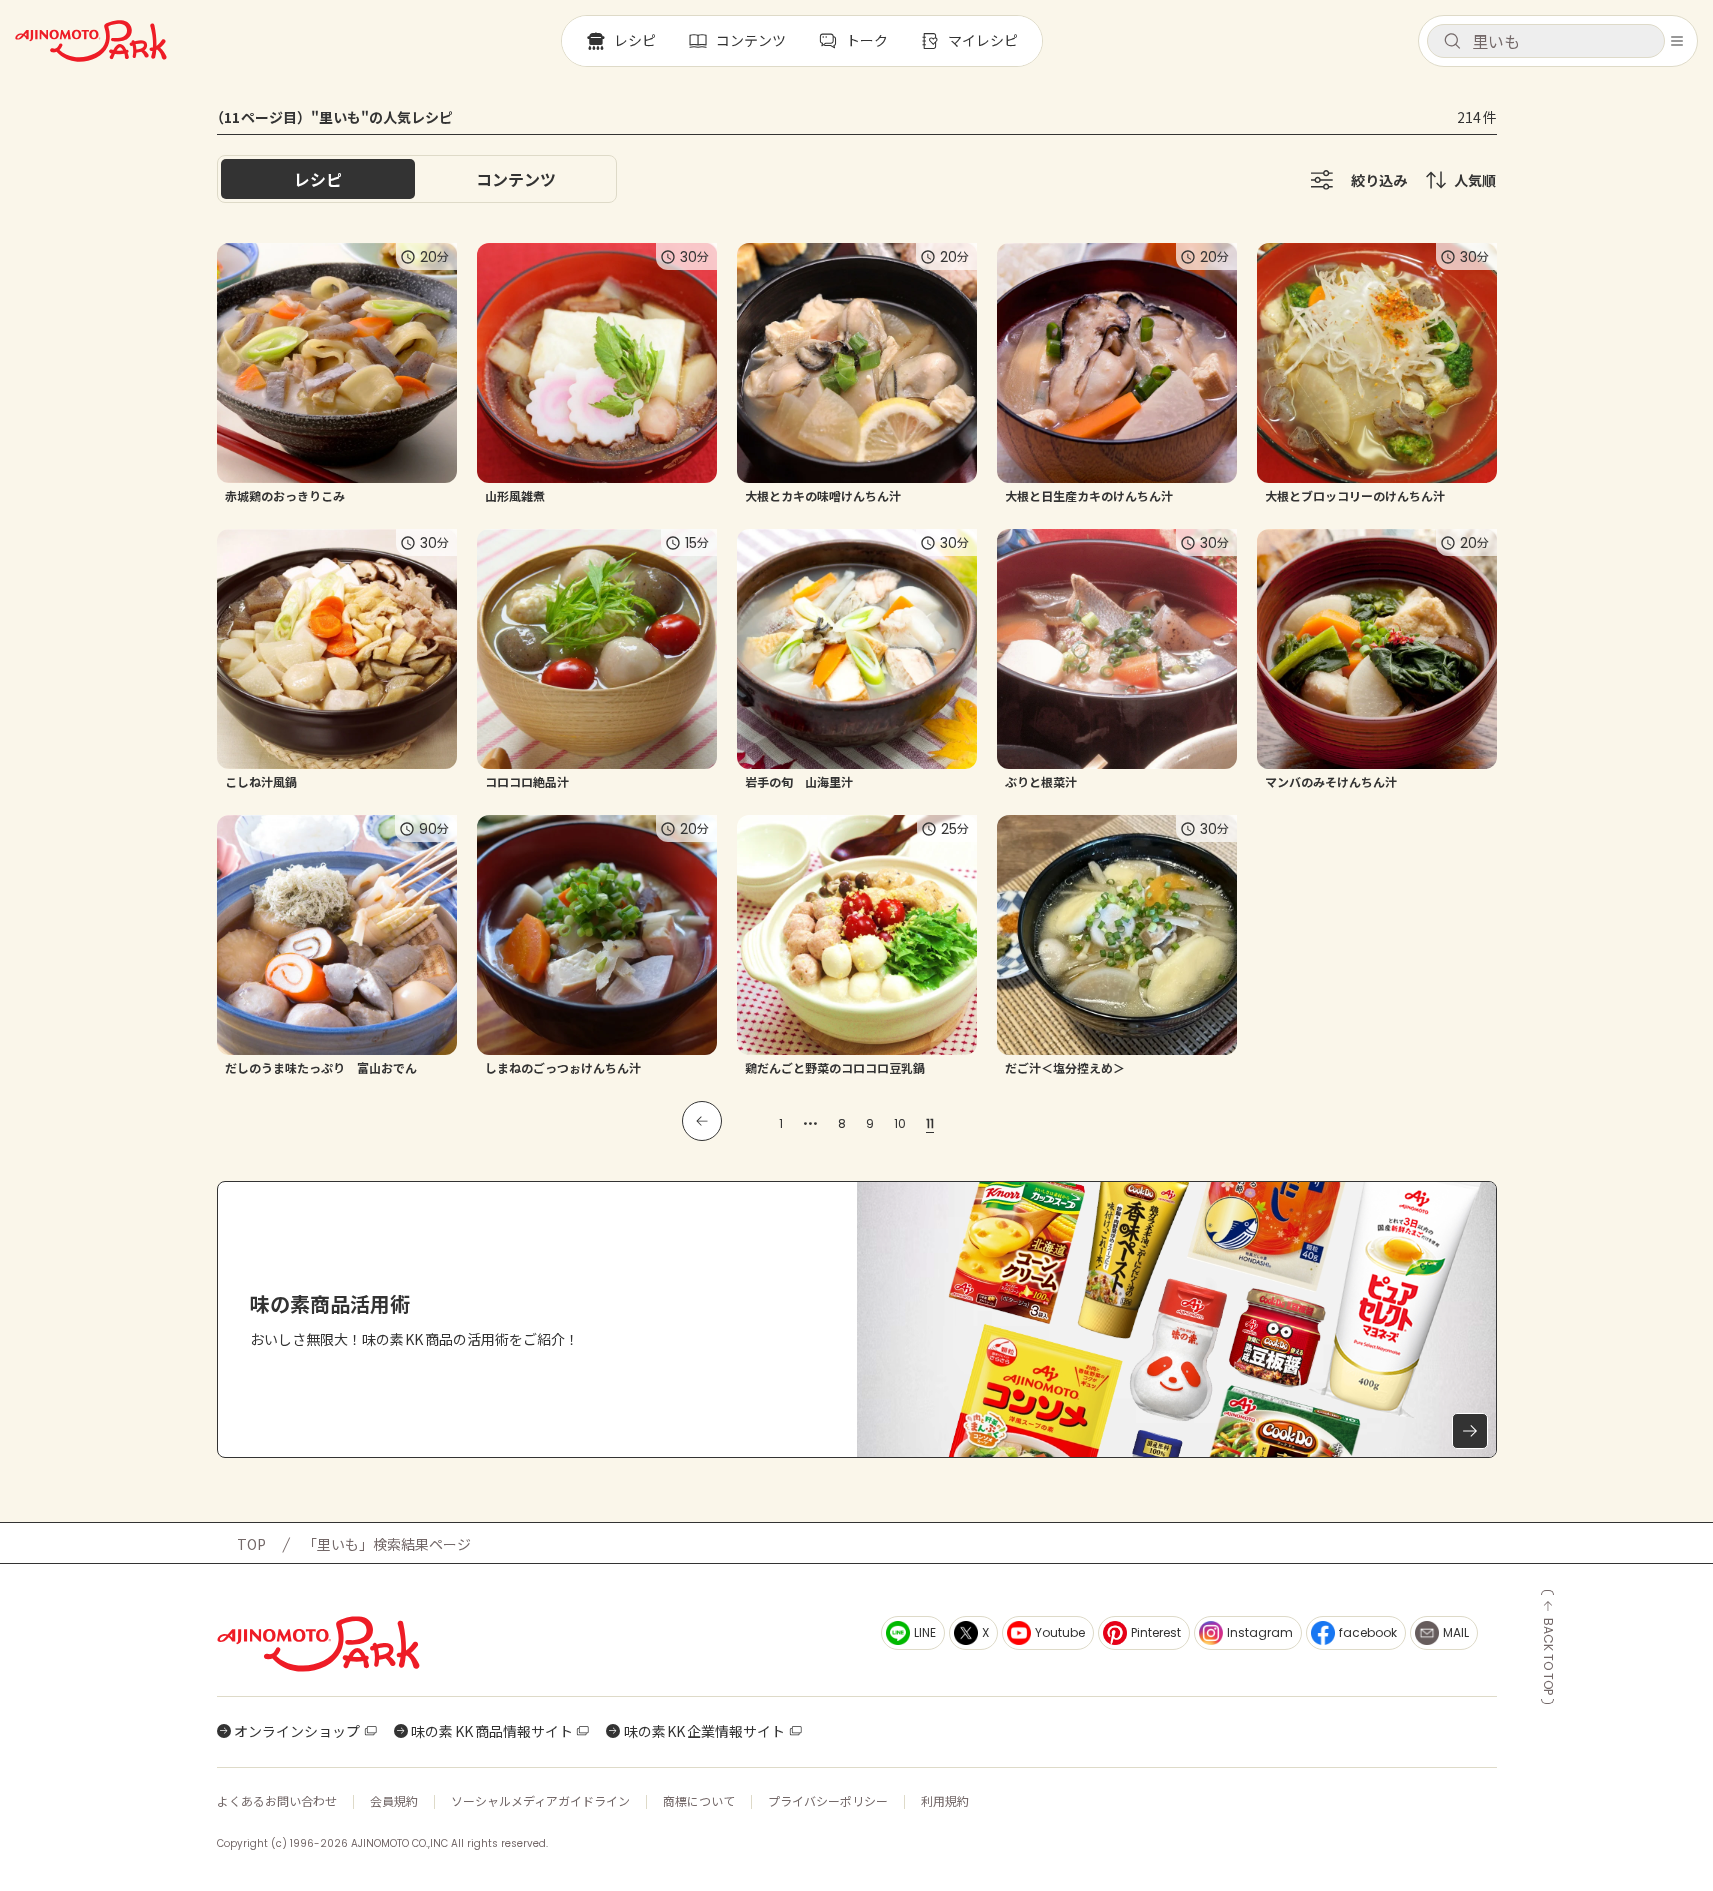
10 (900, 1123)
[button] (1546, 41)
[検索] (1452, 42)
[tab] (516, 179)
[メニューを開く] (1677, 41)
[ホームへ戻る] (91, 41)
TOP (251, 1544)
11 (930, 1123)
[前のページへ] (702, 1121)
